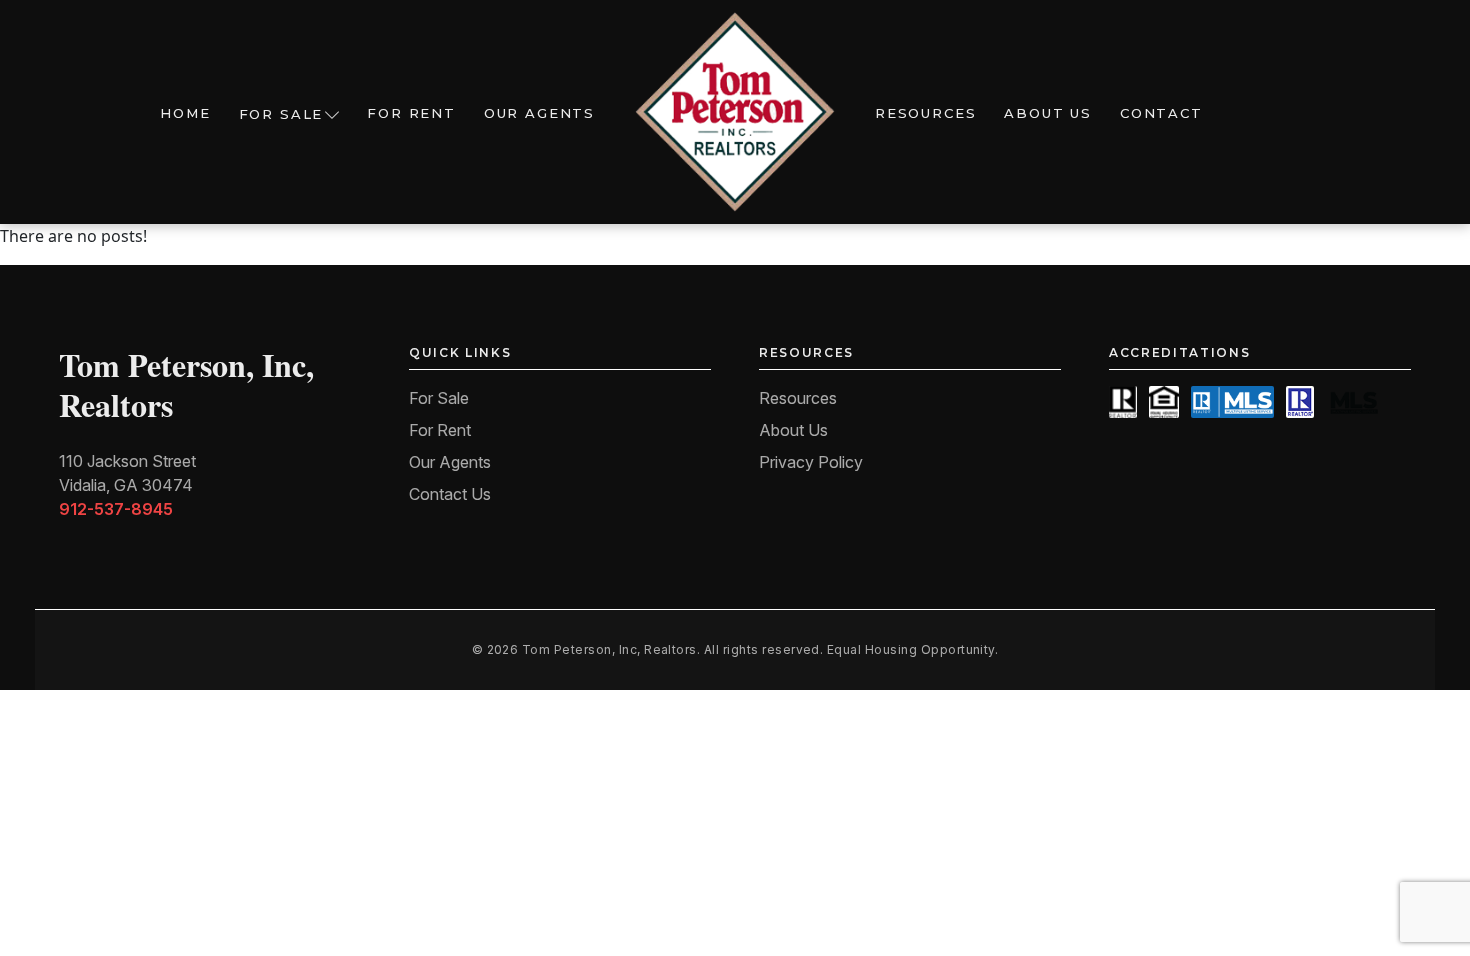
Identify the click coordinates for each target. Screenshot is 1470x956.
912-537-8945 (116, 509)
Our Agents (539, 113)
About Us (1048, 113)
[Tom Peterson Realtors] (735, 112)
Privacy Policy (811, 462)
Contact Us (450, 494)
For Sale (281, 114)
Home (185, 113)
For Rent (411, 113)
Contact (1161, 113)
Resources (925, 113)
